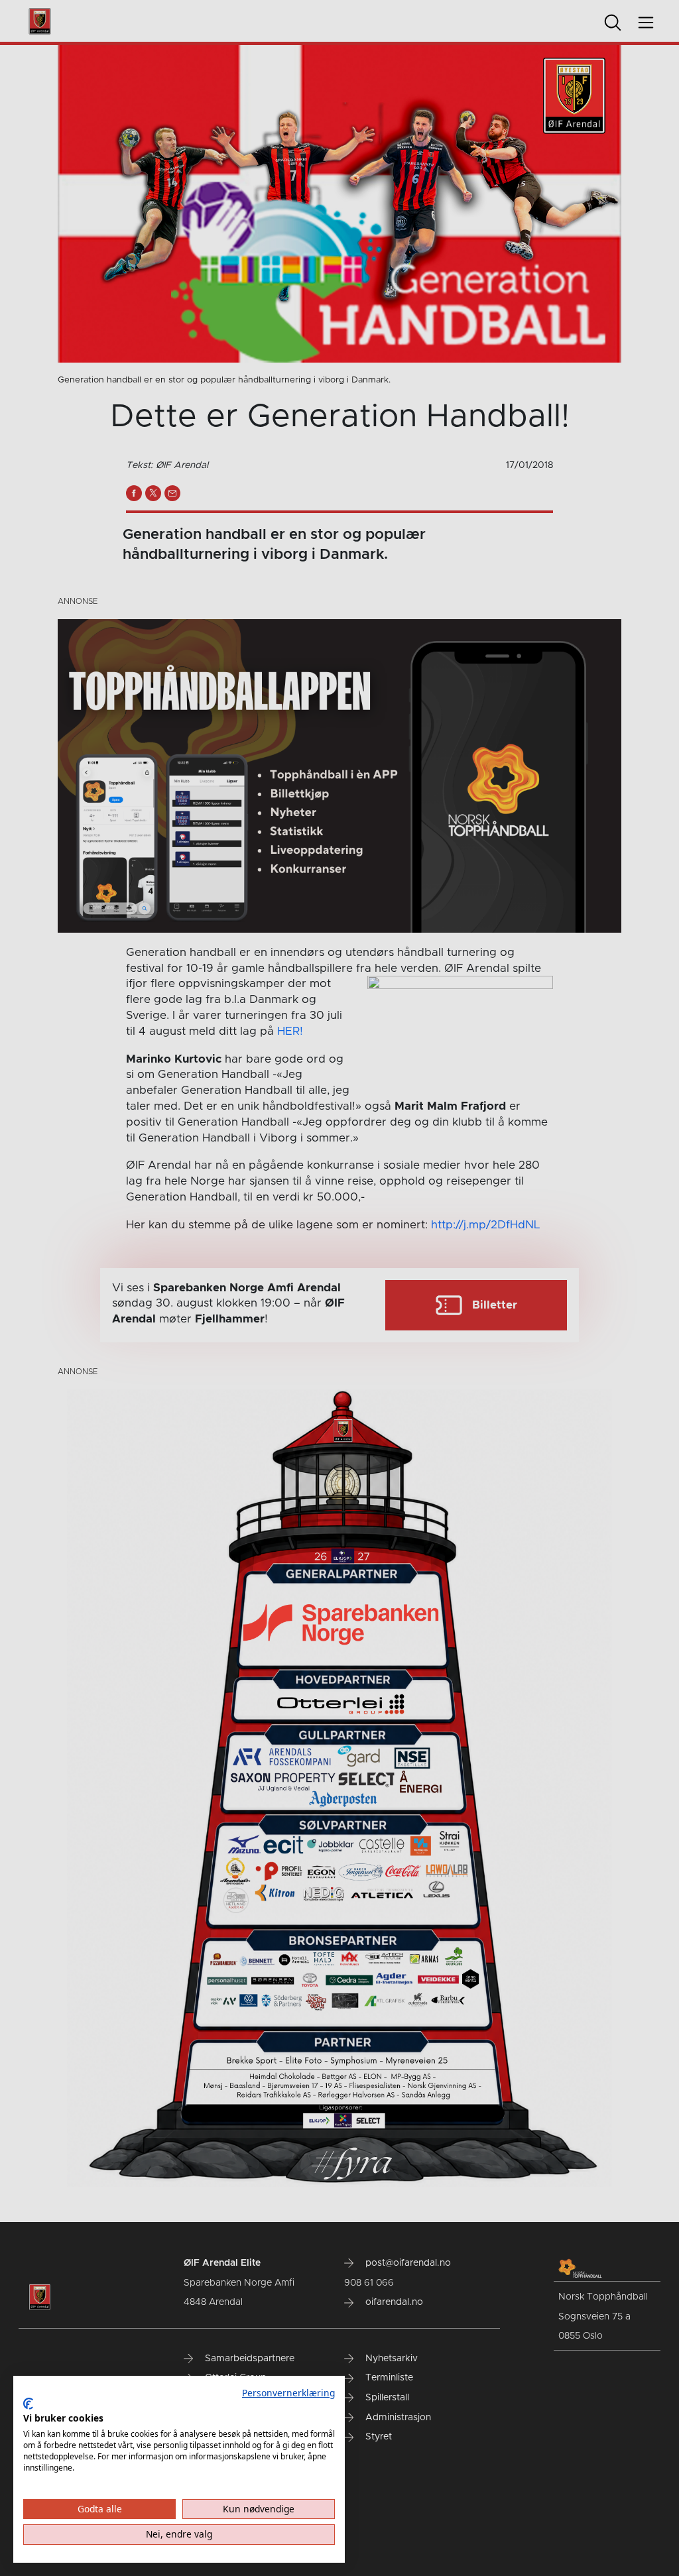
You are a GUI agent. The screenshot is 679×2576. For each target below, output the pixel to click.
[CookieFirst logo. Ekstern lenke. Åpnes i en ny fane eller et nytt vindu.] (28, 2404)
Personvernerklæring (288, 2393)
